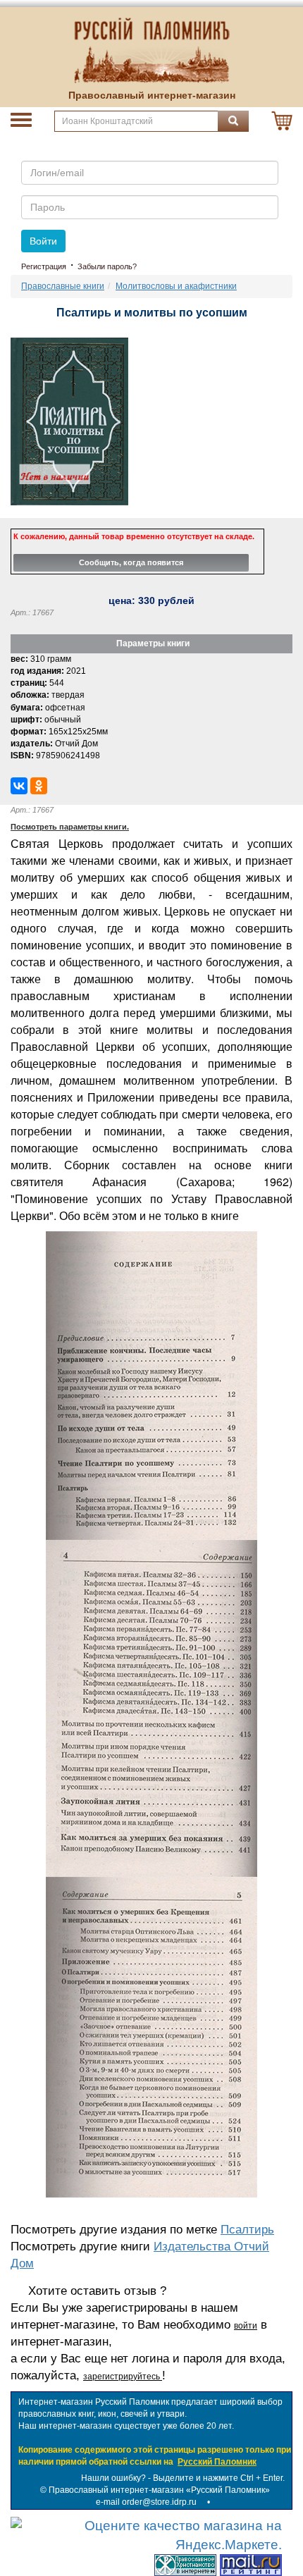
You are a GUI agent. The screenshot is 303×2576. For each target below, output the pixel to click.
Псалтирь (247, 2230)
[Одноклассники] (39, 786)
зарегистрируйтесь (123, 2377)
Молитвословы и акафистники (176, 286)
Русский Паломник (217, 2462)
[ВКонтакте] (19, 786)
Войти (43, 241)
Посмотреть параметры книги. (70, 827)
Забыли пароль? (107, 266)
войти (246, 2326)
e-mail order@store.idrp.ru (146, 2502)
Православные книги (63, 286)
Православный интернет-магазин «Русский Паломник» (159, 2490)
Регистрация (44, 266)
